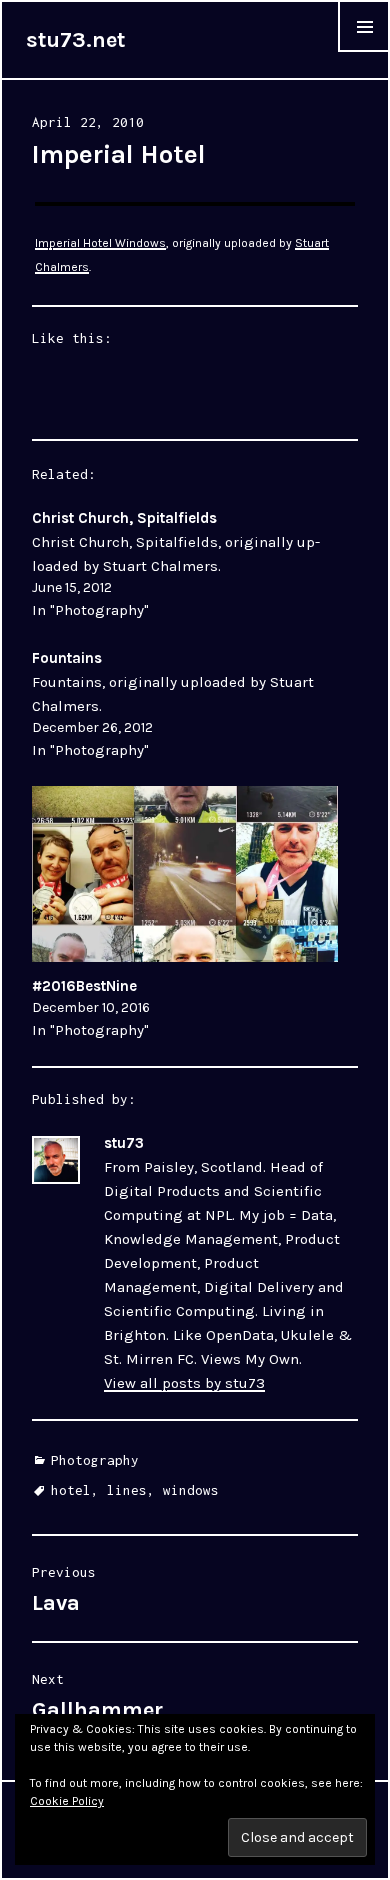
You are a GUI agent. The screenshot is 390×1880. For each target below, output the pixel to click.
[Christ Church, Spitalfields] (185, 564)
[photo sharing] (195, 204)
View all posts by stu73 (184, 1383)
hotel (71, 1490)
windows (191, 1490)
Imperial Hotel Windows (100, 243)
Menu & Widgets (364, 51)
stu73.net (75, 40)
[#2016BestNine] (185, 873)
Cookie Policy (67, 1801)
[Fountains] (185, 704)
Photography (95, 1460)
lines (127, 1490)
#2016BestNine (84, 986)
